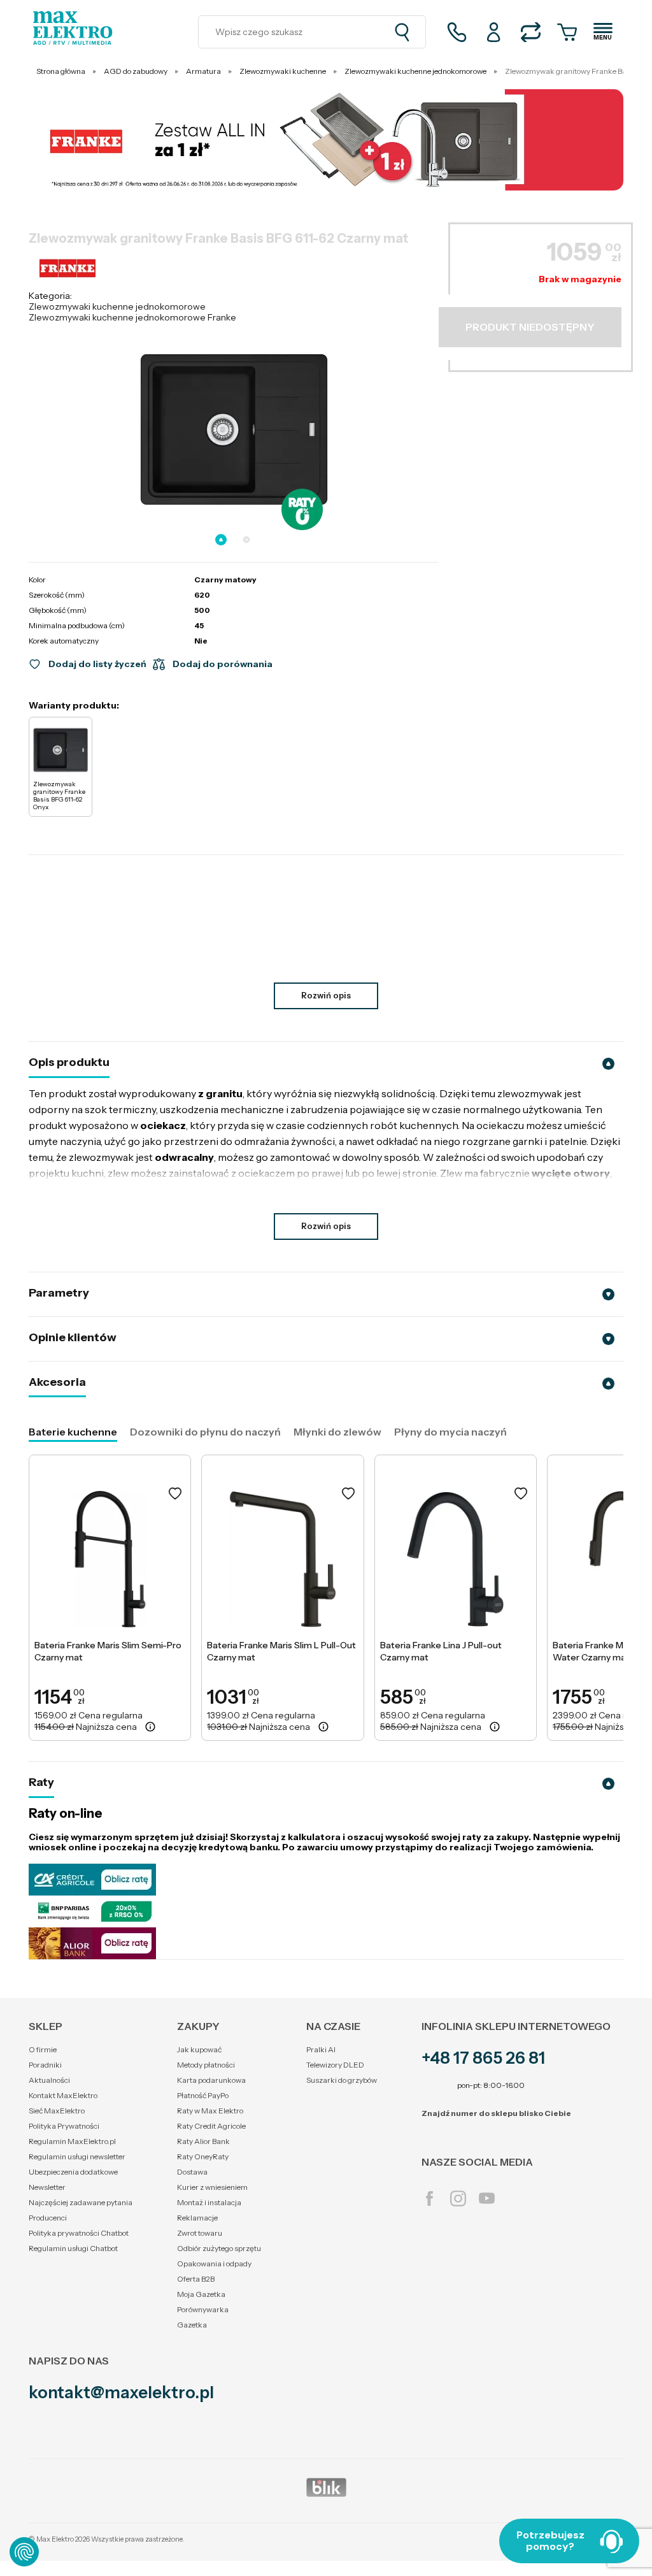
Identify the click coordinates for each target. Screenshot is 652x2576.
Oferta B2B (196, 2279)
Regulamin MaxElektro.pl (72, 2141)
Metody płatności (206, 2065)
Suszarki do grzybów (342, 2080)
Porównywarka (203, 2309)
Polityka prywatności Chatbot (79, 2233)
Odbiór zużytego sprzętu (219, 2248)
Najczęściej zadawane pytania (81, 2202)
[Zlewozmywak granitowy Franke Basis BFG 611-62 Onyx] (60, 750)
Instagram (458, 2198)
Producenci (48, 2218)
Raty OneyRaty (203, 2156)
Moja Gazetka (201, 2294)
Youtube (487, 2198)
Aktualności (49, 2080)
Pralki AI (321, 2049)
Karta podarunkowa (211, 2080)
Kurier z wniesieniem (212, 2187)
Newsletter (47, 2187)
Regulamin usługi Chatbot (73, 2248)
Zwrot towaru (200, 2233)
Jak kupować (199, 2049)
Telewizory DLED (335, 2065)
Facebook (429, 2198)
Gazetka (192, 2325)
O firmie (43, 2049)
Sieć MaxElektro (57, 2111)
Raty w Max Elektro (210, 2111)
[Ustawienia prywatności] (24, 2552)
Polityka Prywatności (64, 2126)
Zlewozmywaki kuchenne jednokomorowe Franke (132, 317)
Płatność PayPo (203, 2095)
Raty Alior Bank (203, 2141)
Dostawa (192, 2172)
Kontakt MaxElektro (63, 2095)
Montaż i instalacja (209, 2202)
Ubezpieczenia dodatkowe (73, 2172)
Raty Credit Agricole (211, 2126)
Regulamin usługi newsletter (77, 2156)
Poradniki (45, 2065)
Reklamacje (197, 2218)
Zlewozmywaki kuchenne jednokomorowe (117, 306)
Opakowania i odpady (214, 2263)
